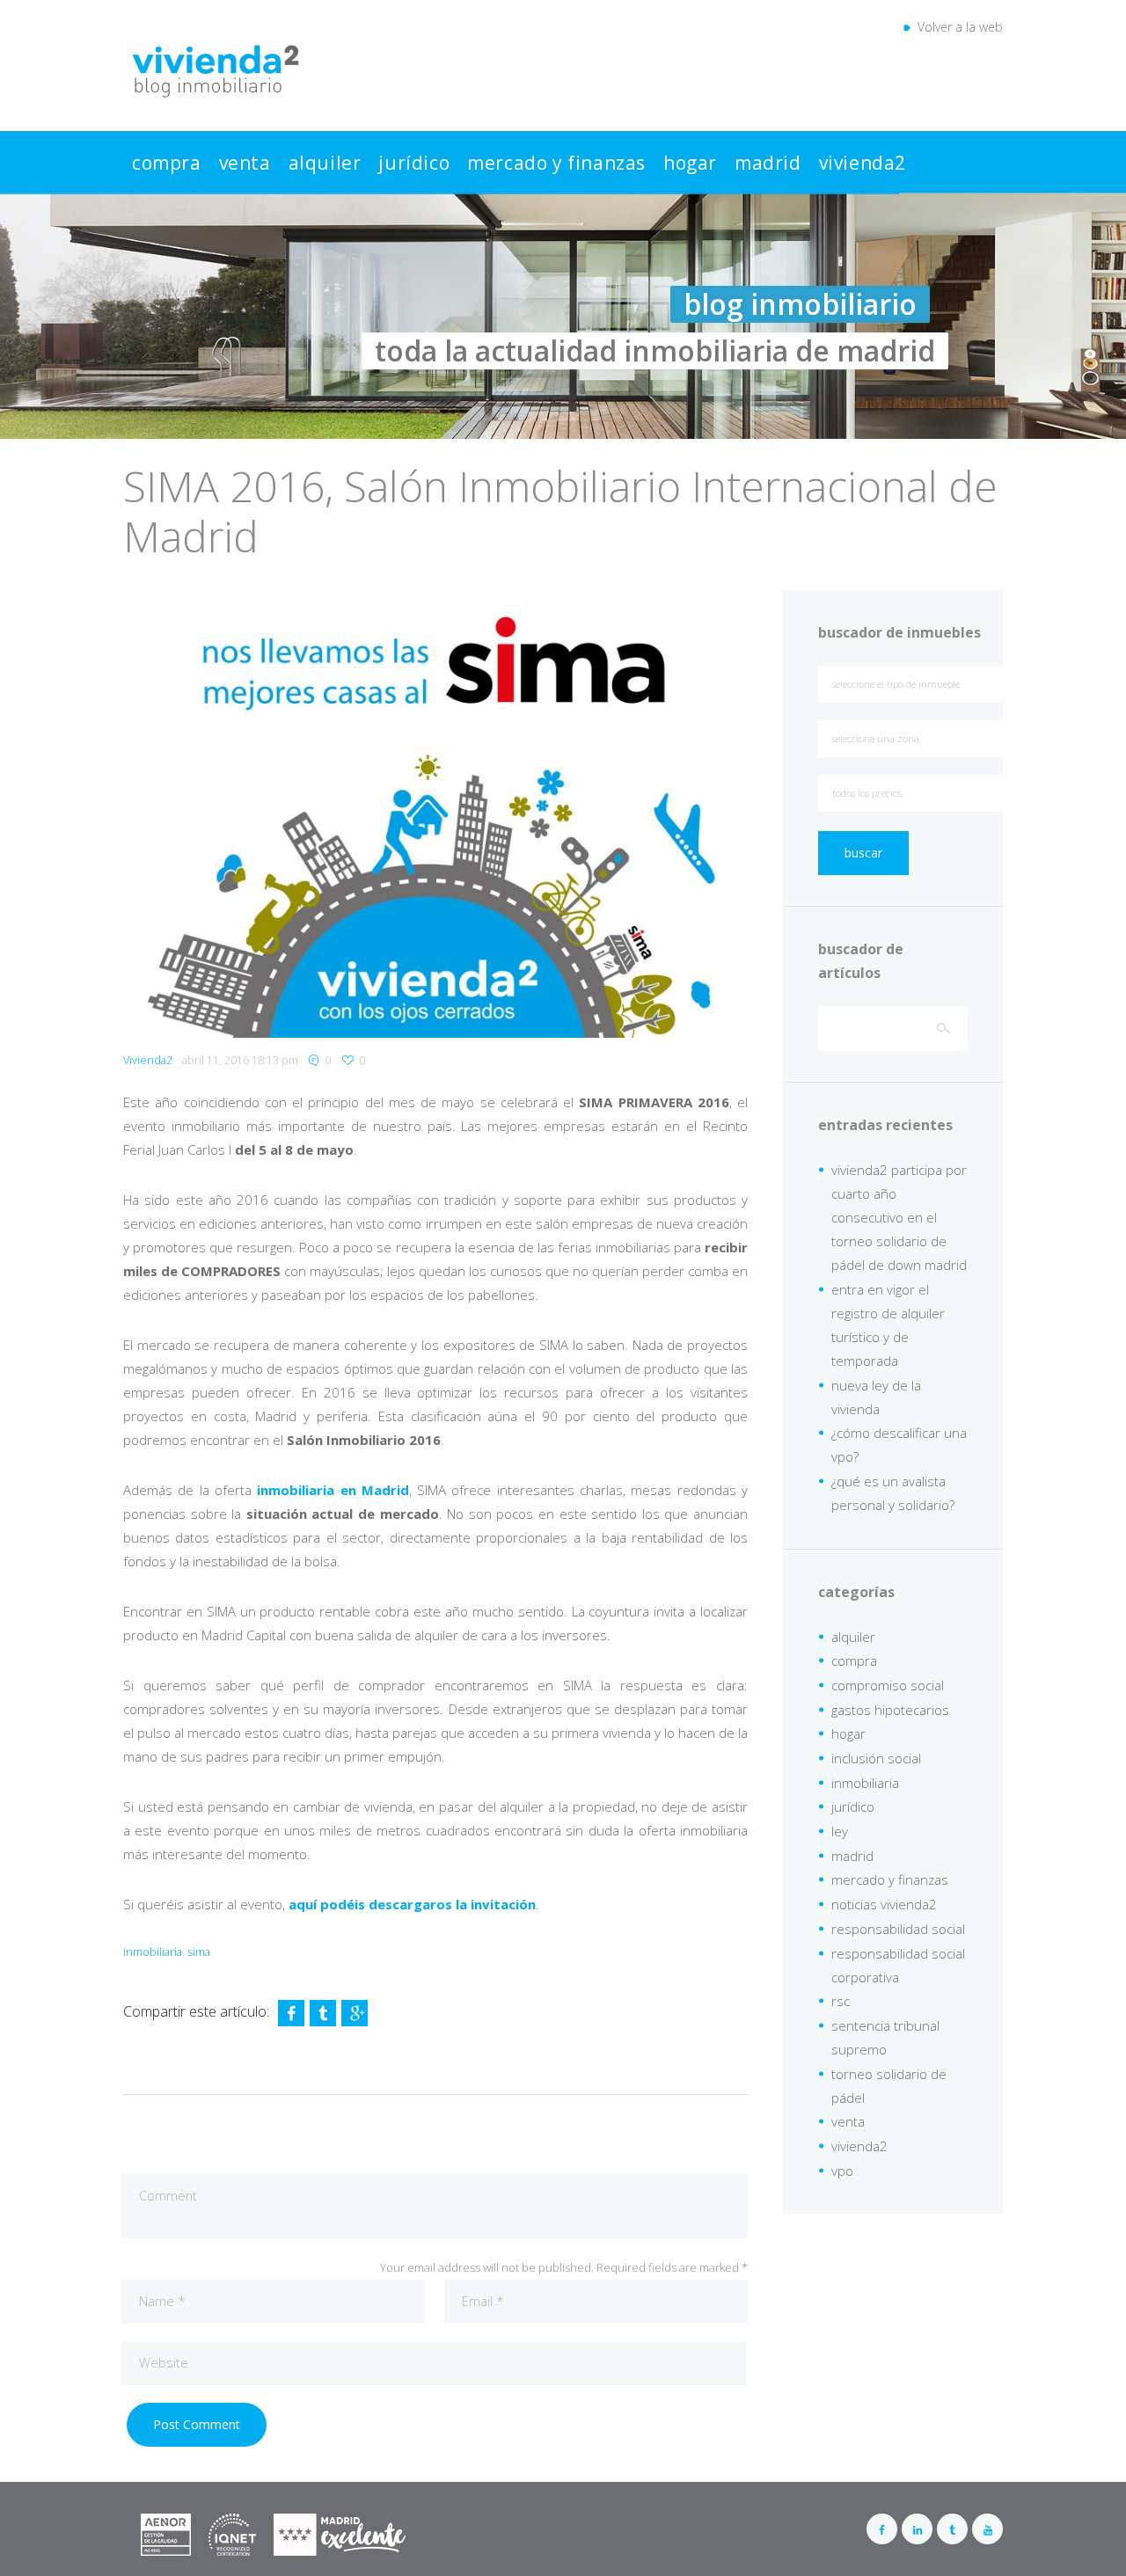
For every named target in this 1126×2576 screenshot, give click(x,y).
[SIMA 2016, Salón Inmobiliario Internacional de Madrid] (435, 814)
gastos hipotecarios (890, 1710)
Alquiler (325, 163)
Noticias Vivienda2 (884, 1904)
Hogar (690, 163)
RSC (841, 2001)
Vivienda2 (863, 163)
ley (840, 1831)
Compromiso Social (888, 1685)
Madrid (768, 163)
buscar (863, 853)
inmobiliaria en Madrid (333, 1490)
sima (199, 1952)
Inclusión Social (876, 1758)
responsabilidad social (898, 1929)
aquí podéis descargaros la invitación (412, 1904)
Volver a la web (957, 27)
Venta (245, 163)
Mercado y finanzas (556, 163)
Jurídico (414, 163)
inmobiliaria (153, 1952)
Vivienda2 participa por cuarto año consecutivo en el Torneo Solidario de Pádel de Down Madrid (899, 1217)
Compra (167, 163)
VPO (842, 2171)
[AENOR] (198, 2525)
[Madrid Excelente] (340, 2525)
